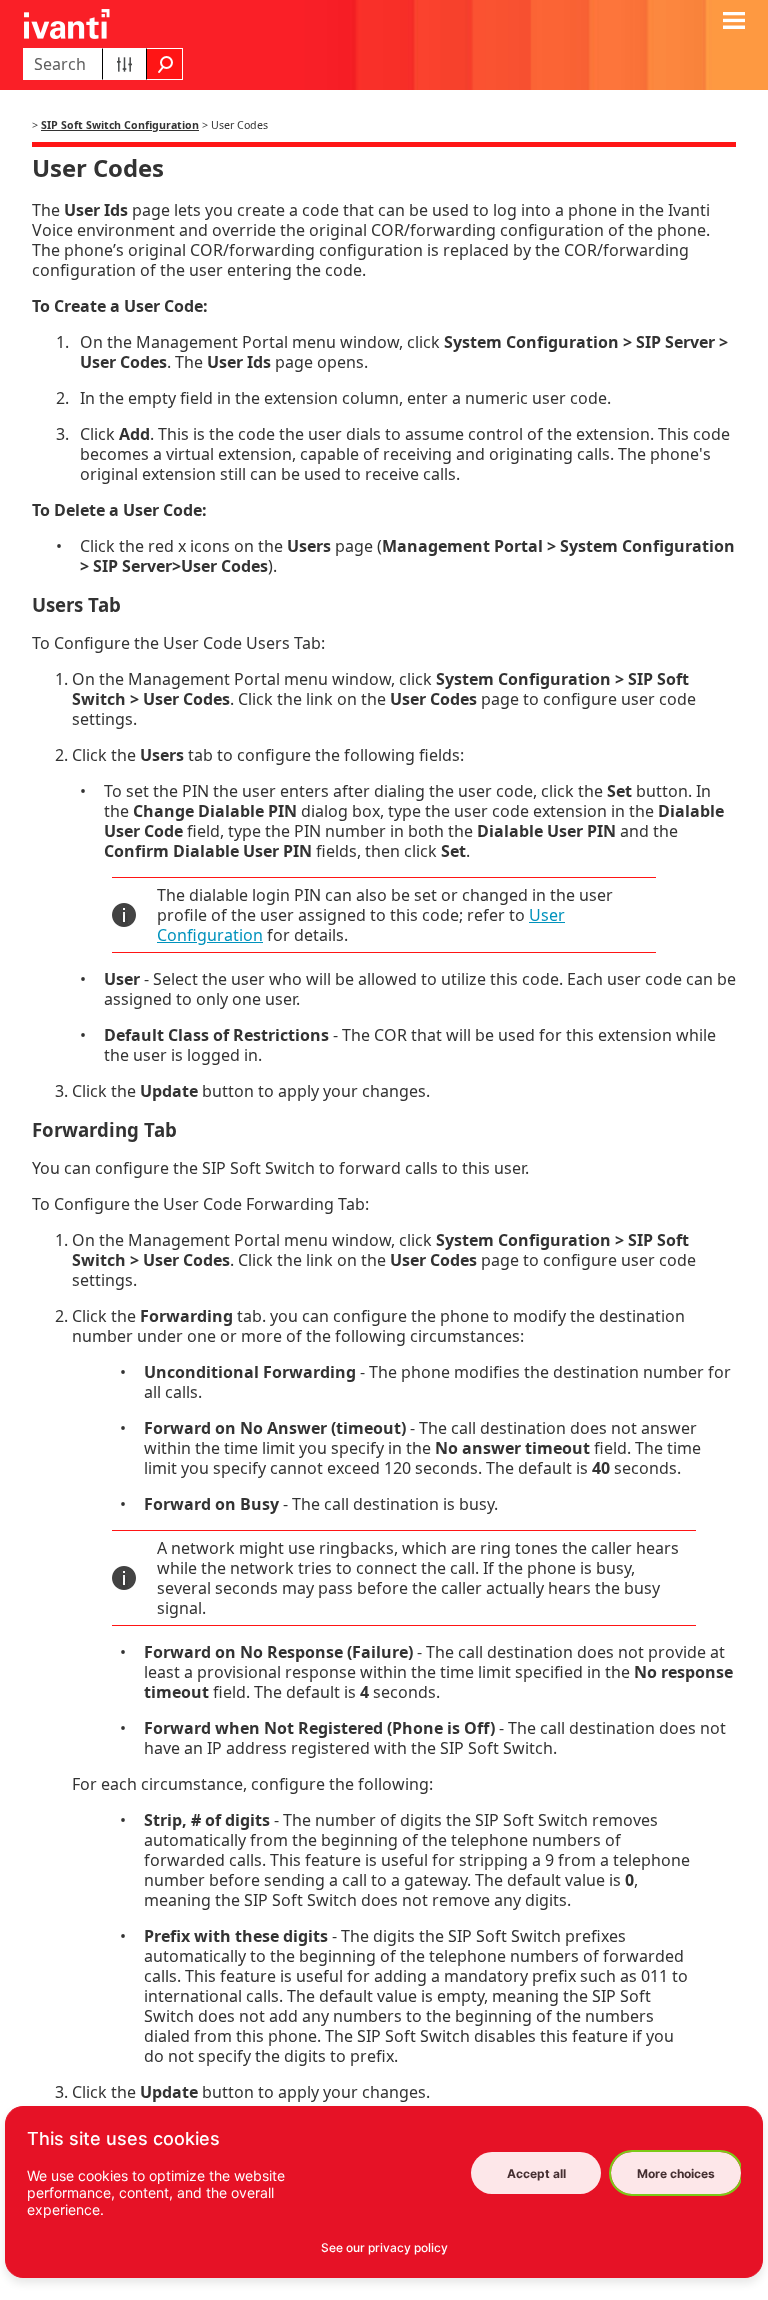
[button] (124, 64)
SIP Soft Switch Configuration (120, 125)
